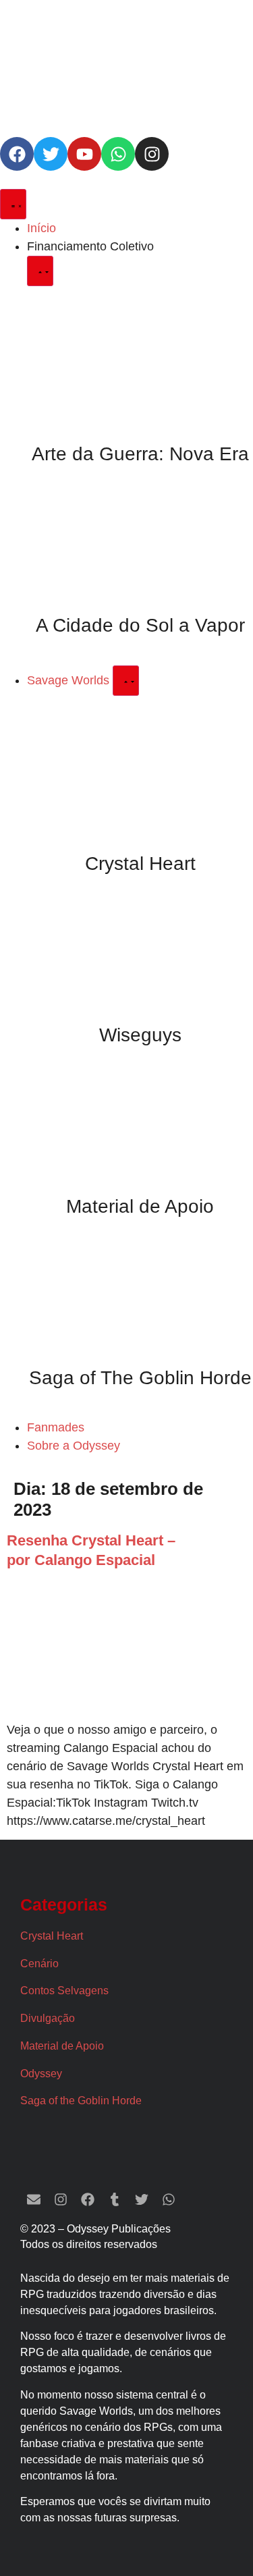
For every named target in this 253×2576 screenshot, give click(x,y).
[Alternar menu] (13, 204)
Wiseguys (140, 1035)
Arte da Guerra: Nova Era (140, 454)
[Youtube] (84, 154)
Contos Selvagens (64, 1991)
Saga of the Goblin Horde (81, 2101)
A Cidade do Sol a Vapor (140, 625)
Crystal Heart (140, 864)
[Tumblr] (115, 2199)
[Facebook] (17, 154)
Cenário (39, 1964)
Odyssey (41, 2074)
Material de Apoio (140, 1206)
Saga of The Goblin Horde (140, 1378)
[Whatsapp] (118, 154)
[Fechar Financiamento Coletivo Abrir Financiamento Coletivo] (40, 271)
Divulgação (48, 2018)
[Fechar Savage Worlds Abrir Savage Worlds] (126, 681)
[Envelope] (34, 2199)
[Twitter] (51, 154)
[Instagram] (152, 154)
